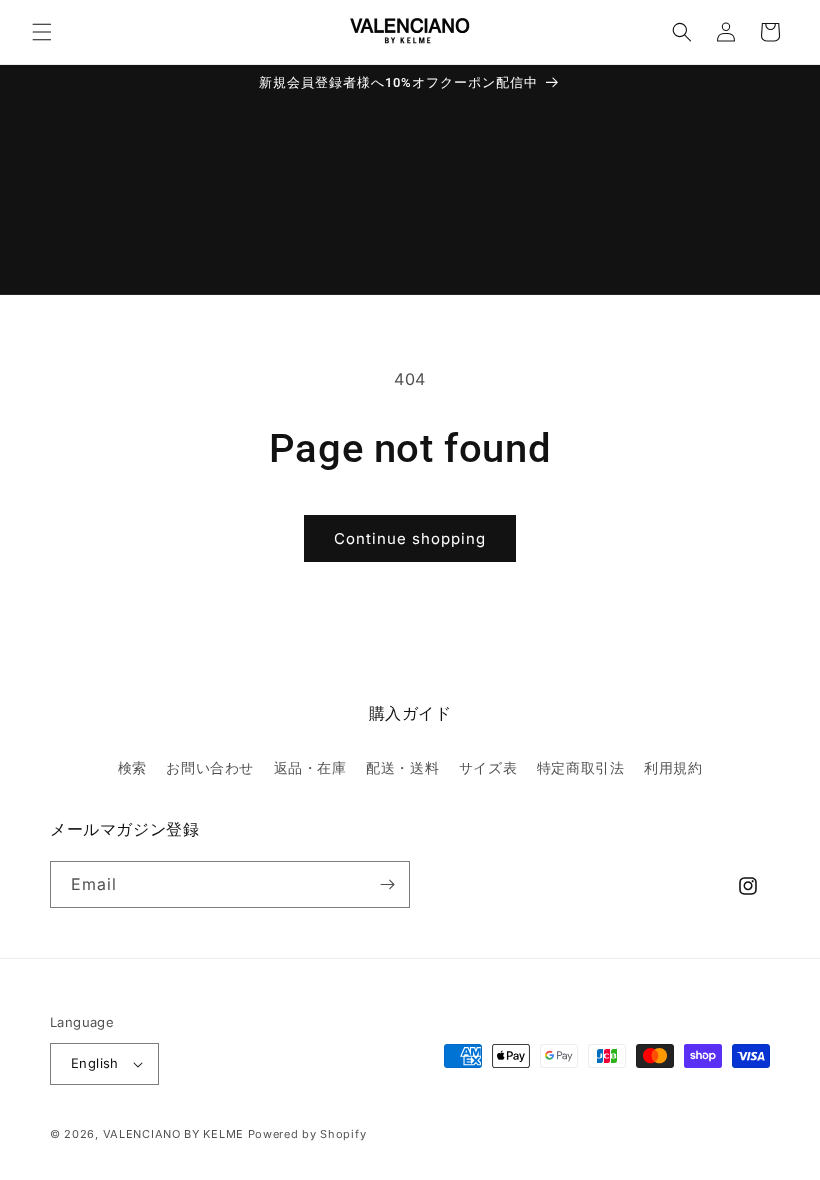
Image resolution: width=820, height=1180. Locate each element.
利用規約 (673, 767)
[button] (42, 32)
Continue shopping (410, 538)
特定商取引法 (581, 767)
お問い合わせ (210, 767)
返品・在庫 (310, 767)
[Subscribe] (387, 884)
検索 (132, 767)
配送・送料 (402, 767)
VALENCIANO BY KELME (173, 1134)
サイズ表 (488, 767)
